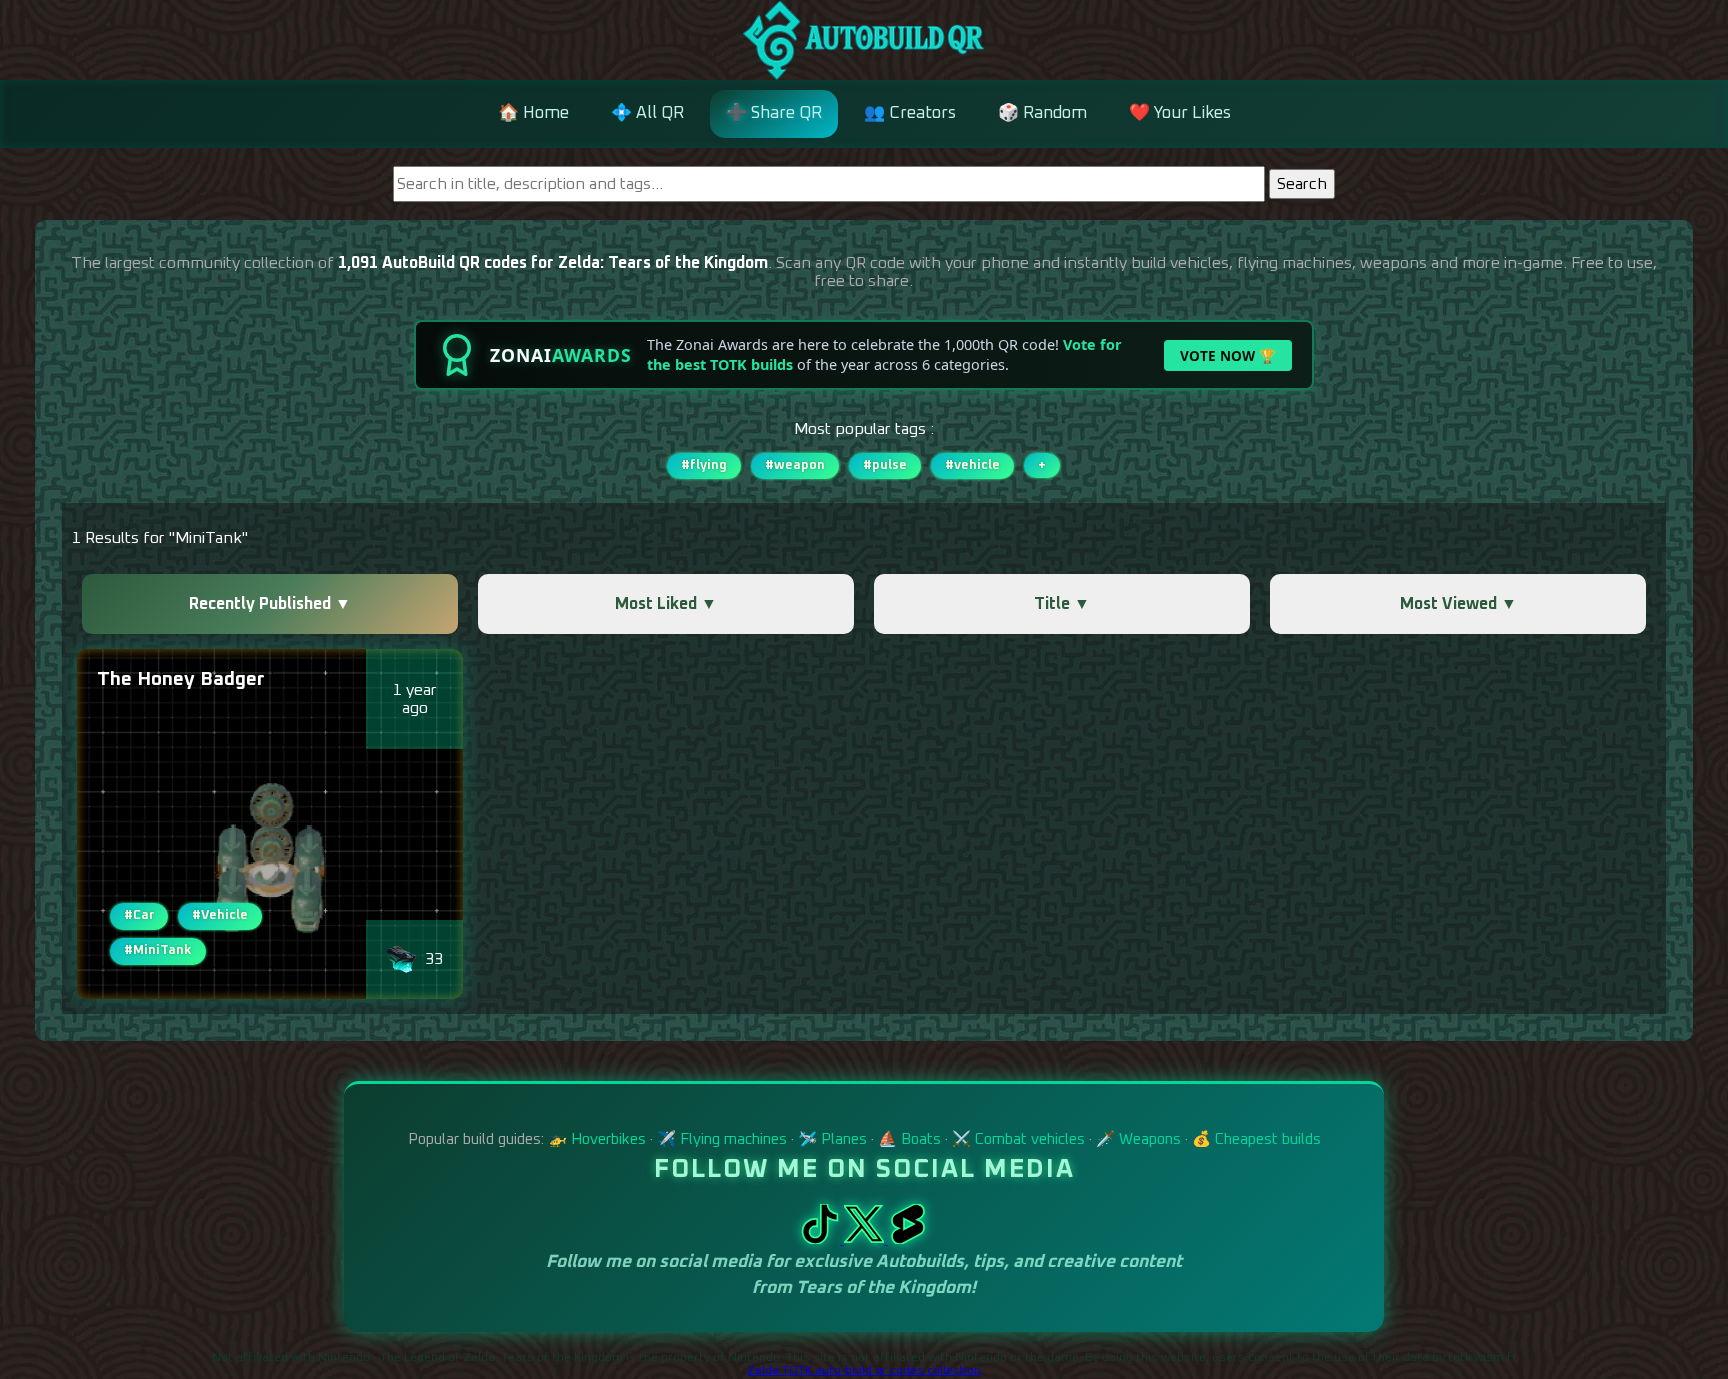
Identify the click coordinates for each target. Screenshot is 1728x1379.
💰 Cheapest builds (1256, 1139)
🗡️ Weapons (1138, 1139)
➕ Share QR (774, 113)
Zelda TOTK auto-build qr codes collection (864, 1371)
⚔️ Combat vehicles (1018, 1139)
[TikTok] (822, 1239)
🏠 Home (533, 113)
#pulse (885, 465)
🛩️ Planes (832, 1139)
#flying (704, 465)
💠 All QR (647, 113)
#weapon (795, 465)
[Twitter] (866, 1239)
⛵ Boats (909, 1139)
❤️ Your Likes (1180, 113)
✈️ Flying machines (722, 1139)
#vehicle (972, 465)
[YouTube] (908, 1239)
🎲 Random (1042, 113)
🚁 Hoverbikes (597, 1139)
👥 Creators (910, 113)
